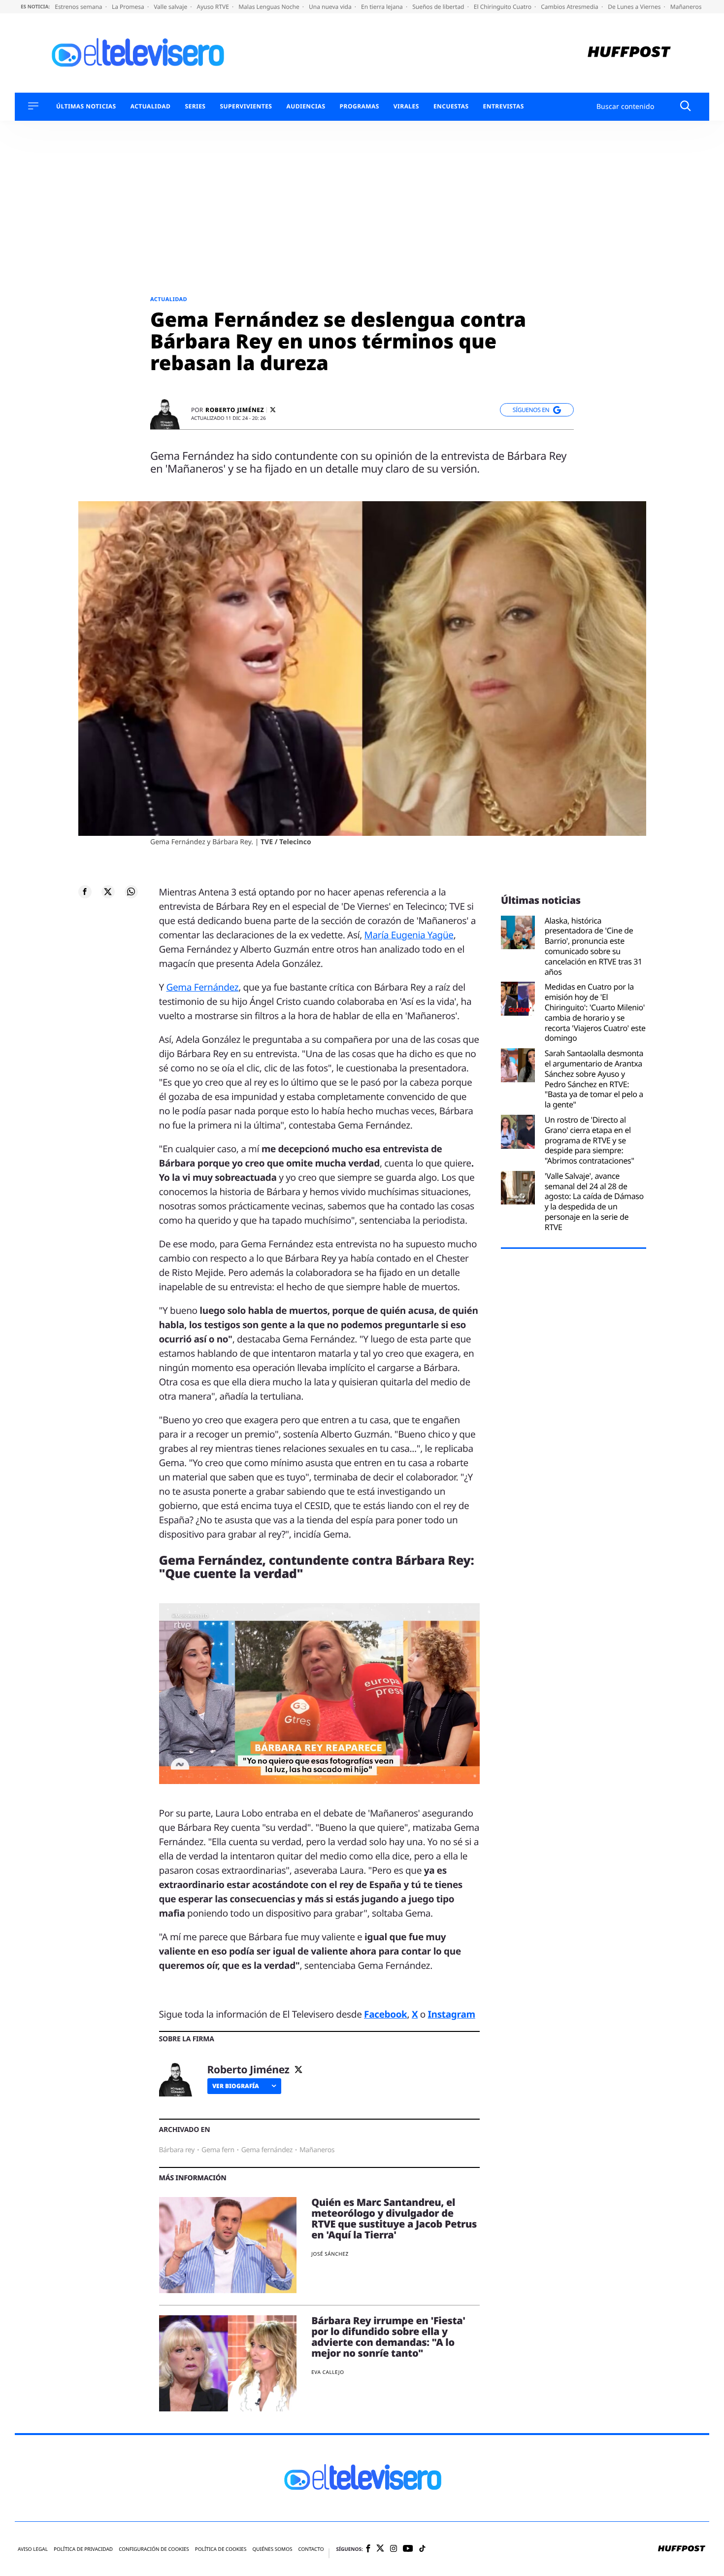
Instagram (452, 2014)
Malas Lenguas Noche (270, 7)
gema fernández (267, 2150)
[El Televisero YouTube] (408, 2549)
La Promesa (129, 7)
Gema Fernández (203, 987)
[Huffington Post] (629, 53)
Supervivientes (246, 106)
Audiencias (306, 106)
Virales (406, 106)
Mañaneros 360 (693, 7)
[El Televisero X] (380, 2549)
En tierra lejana (383, 7)
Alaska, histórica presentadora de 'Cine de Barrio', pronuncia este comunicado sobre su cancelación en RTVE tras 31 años (593, 946)
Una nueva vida (331, 7)
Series (195, 106)
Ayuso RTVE (214, 7)
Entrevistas (504, 106)
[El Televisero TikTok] (422, 2549)
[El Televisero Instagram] (394, 2549)
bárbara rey (177, 2150)
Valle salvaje (171, 7)
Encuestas (451, 106)
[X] (273, 410)
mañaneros (317, 2150)
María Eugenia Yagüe (409, 935)
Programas (360, 106)
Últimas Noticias (86, 106)
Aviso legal (33, 2549)
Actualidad (151, 106)
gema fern (218, 2150)
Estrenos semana (79, 7)
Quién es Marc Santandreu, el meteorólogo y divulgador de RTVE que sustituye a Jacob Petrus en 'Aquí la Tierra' (394, 2218)
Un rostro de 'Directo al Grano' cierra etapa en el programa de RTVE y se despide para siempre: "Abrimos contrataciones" (590, 1140)
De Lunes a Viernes (635, 7)
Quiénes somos (272, 2549)
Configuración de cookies (154, 2549)
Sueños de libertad (439, 7)
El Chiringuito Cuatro (503, 7)
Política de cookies (221, 2549)
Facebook (385, 2014)
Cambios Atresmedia (570, 7)
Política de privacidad (83, 2549)
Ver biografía (236, 2086)
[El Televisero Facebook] (368, 2549)
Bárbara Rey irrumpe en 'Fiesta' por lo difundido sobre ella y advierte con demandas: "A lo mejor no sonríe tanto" (388, 2337)
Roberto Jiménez (235, 410)
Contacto (311, 2549)
